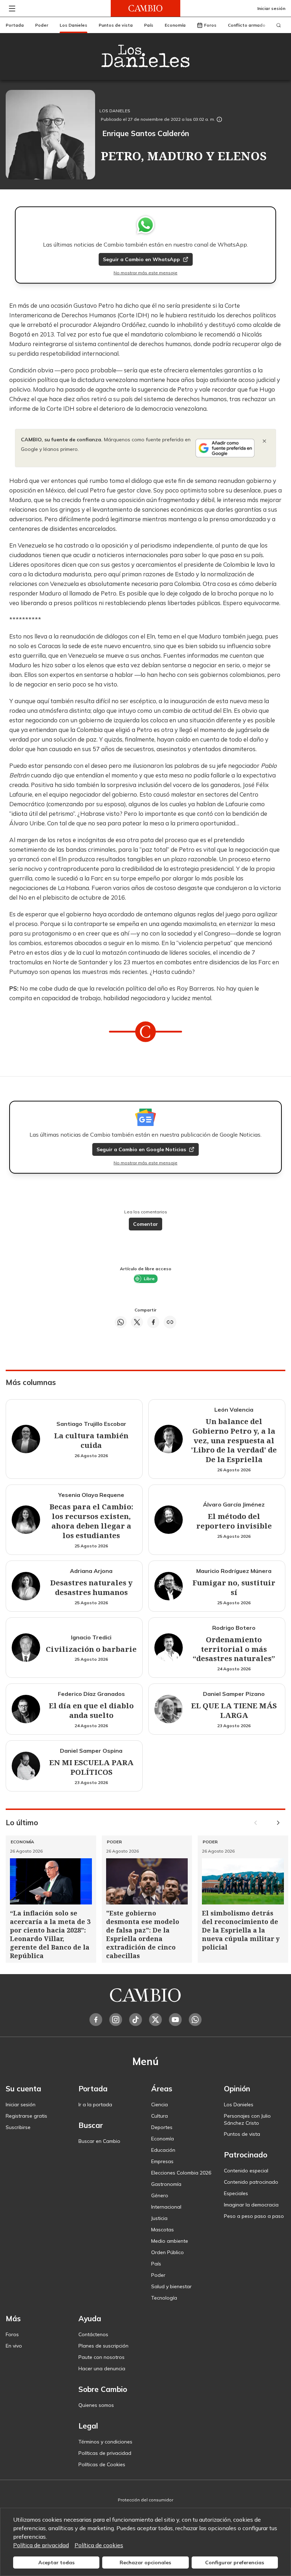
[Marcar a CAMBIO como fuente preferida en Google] (225, 448)
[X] (155, 2020)
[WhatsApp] (195, 2020)
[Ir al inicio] (145, 8)
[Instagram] (116, 2020)
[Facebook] (96, 2020)
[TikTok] (136, 2020)
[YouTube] (175, 2020)
